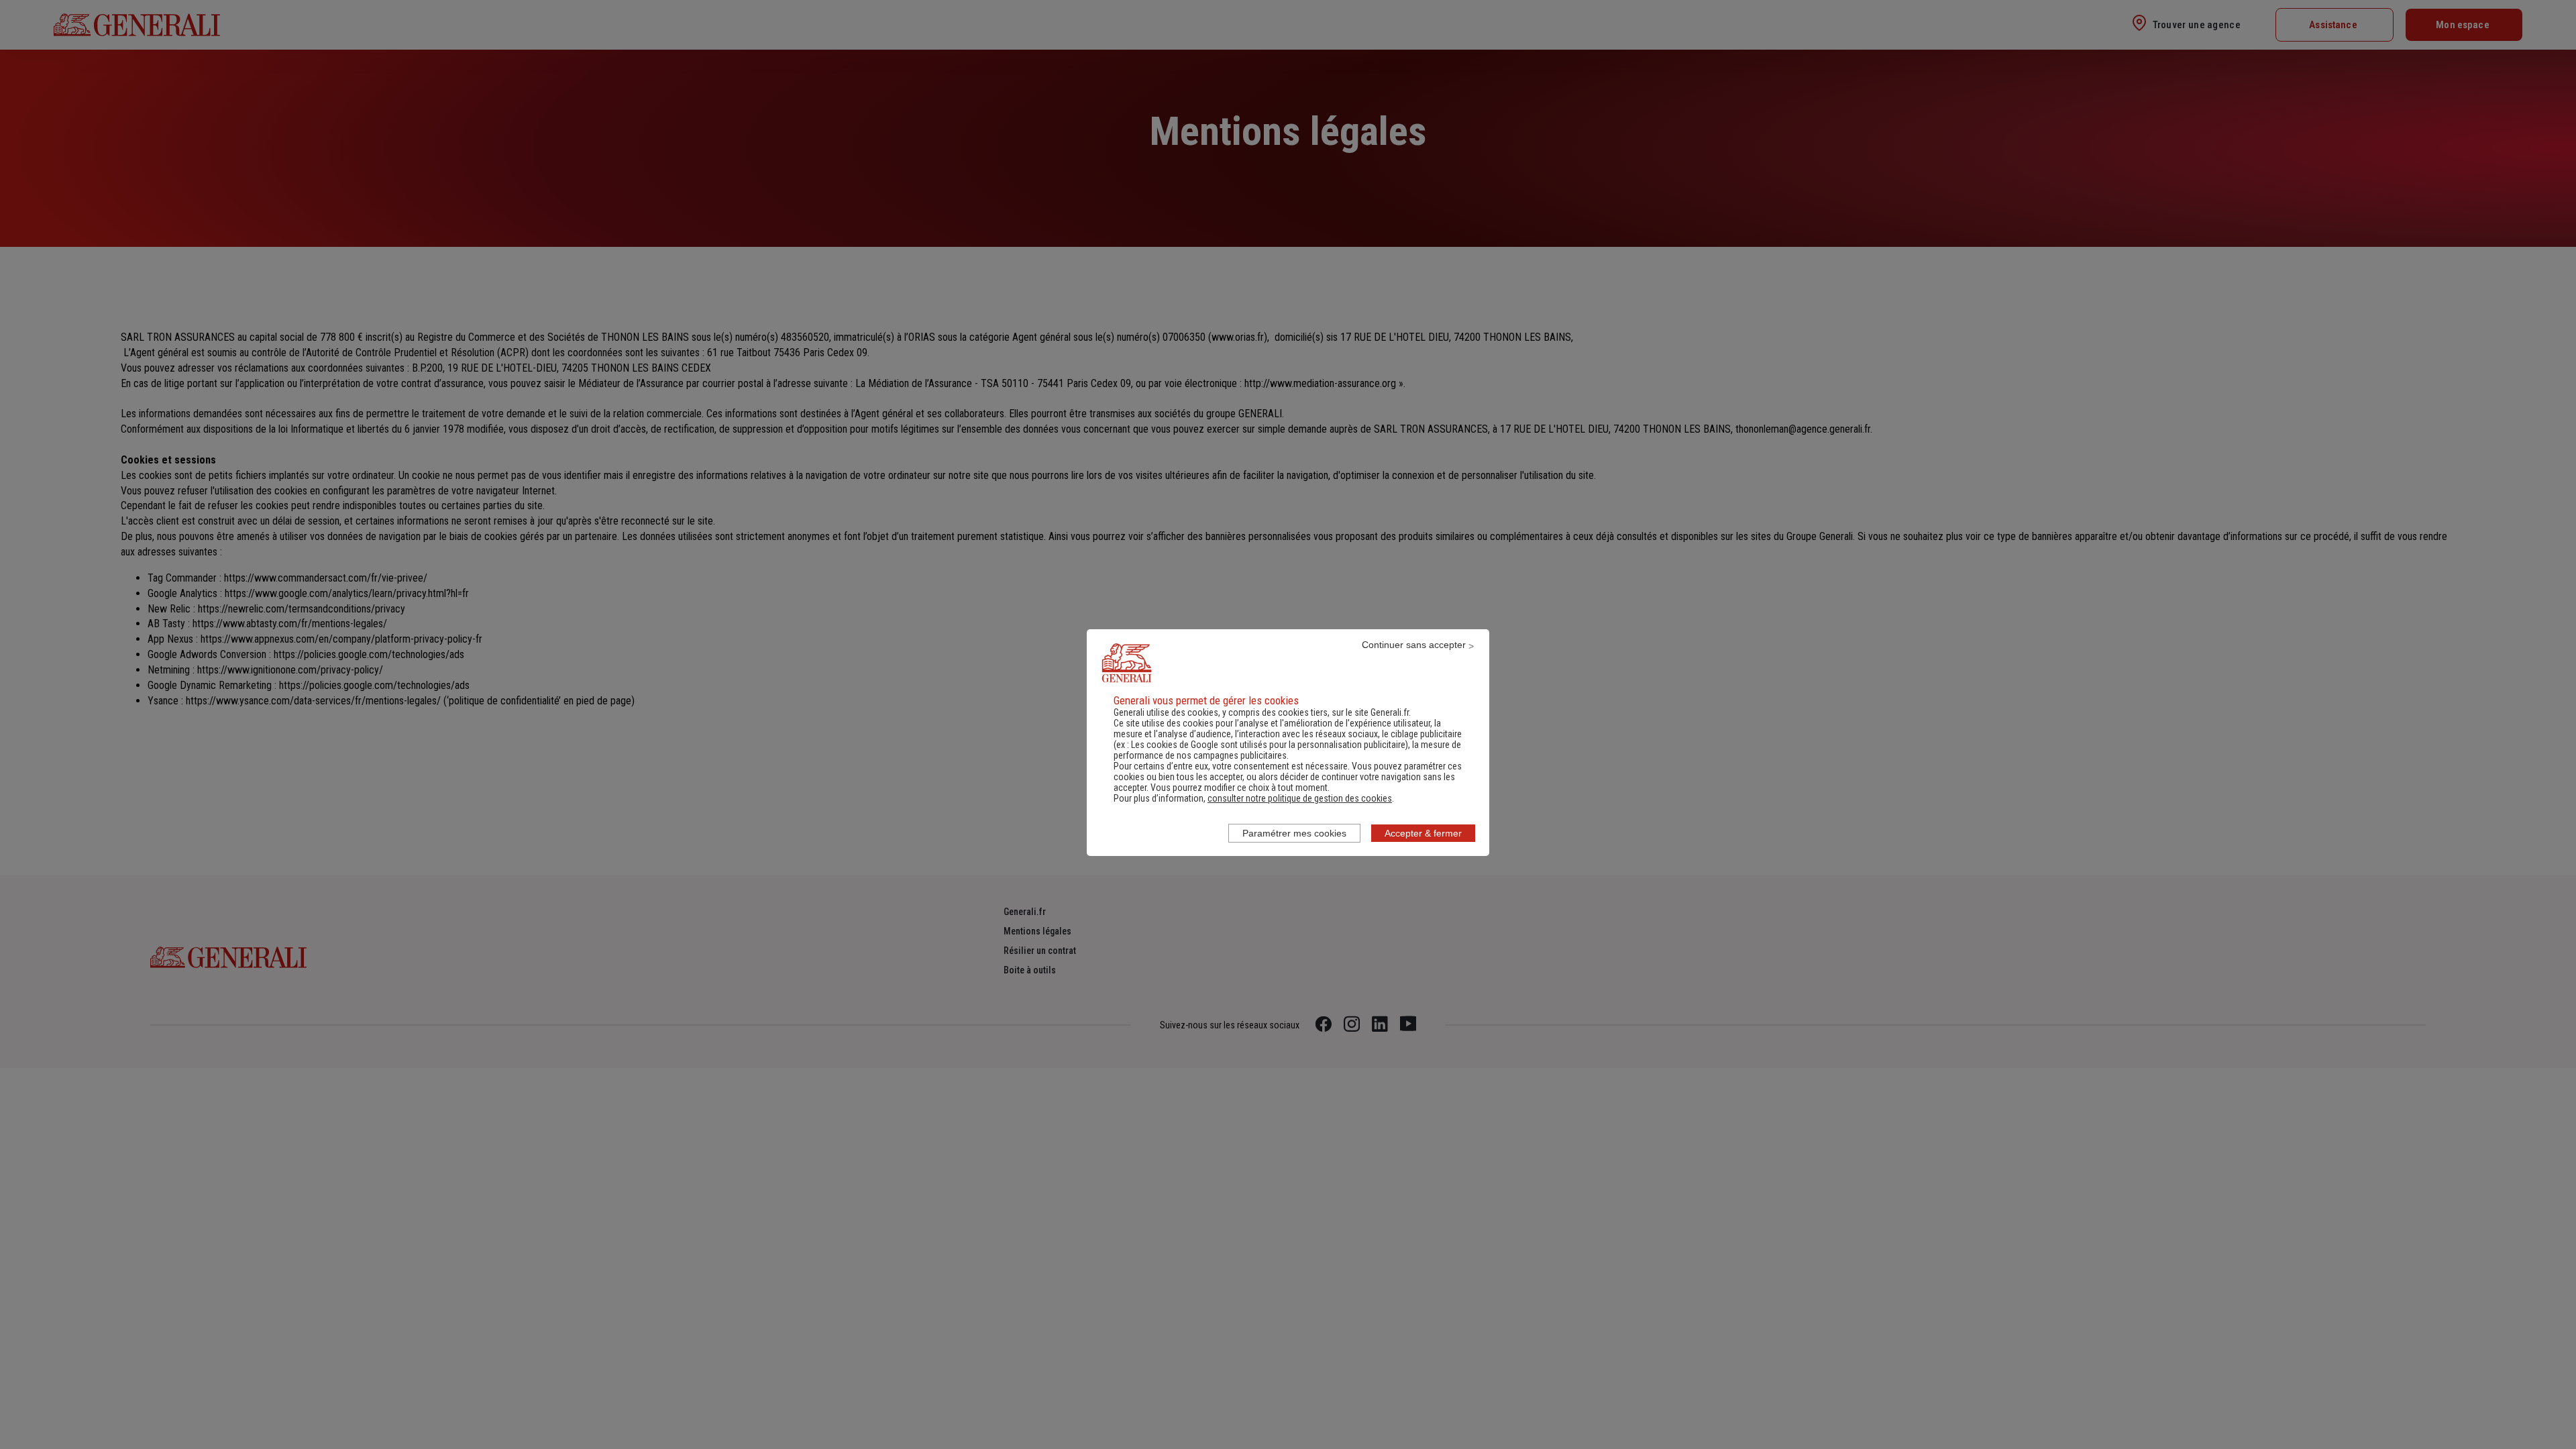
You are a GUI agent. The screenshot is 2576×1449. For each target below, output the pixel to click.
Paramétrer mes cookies (1294, 833)
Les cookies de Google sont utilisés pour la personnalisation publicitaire (1268, 745)
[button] (1300, 798)
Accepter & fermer (1423, 833)
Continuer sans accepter (1414, 645)
